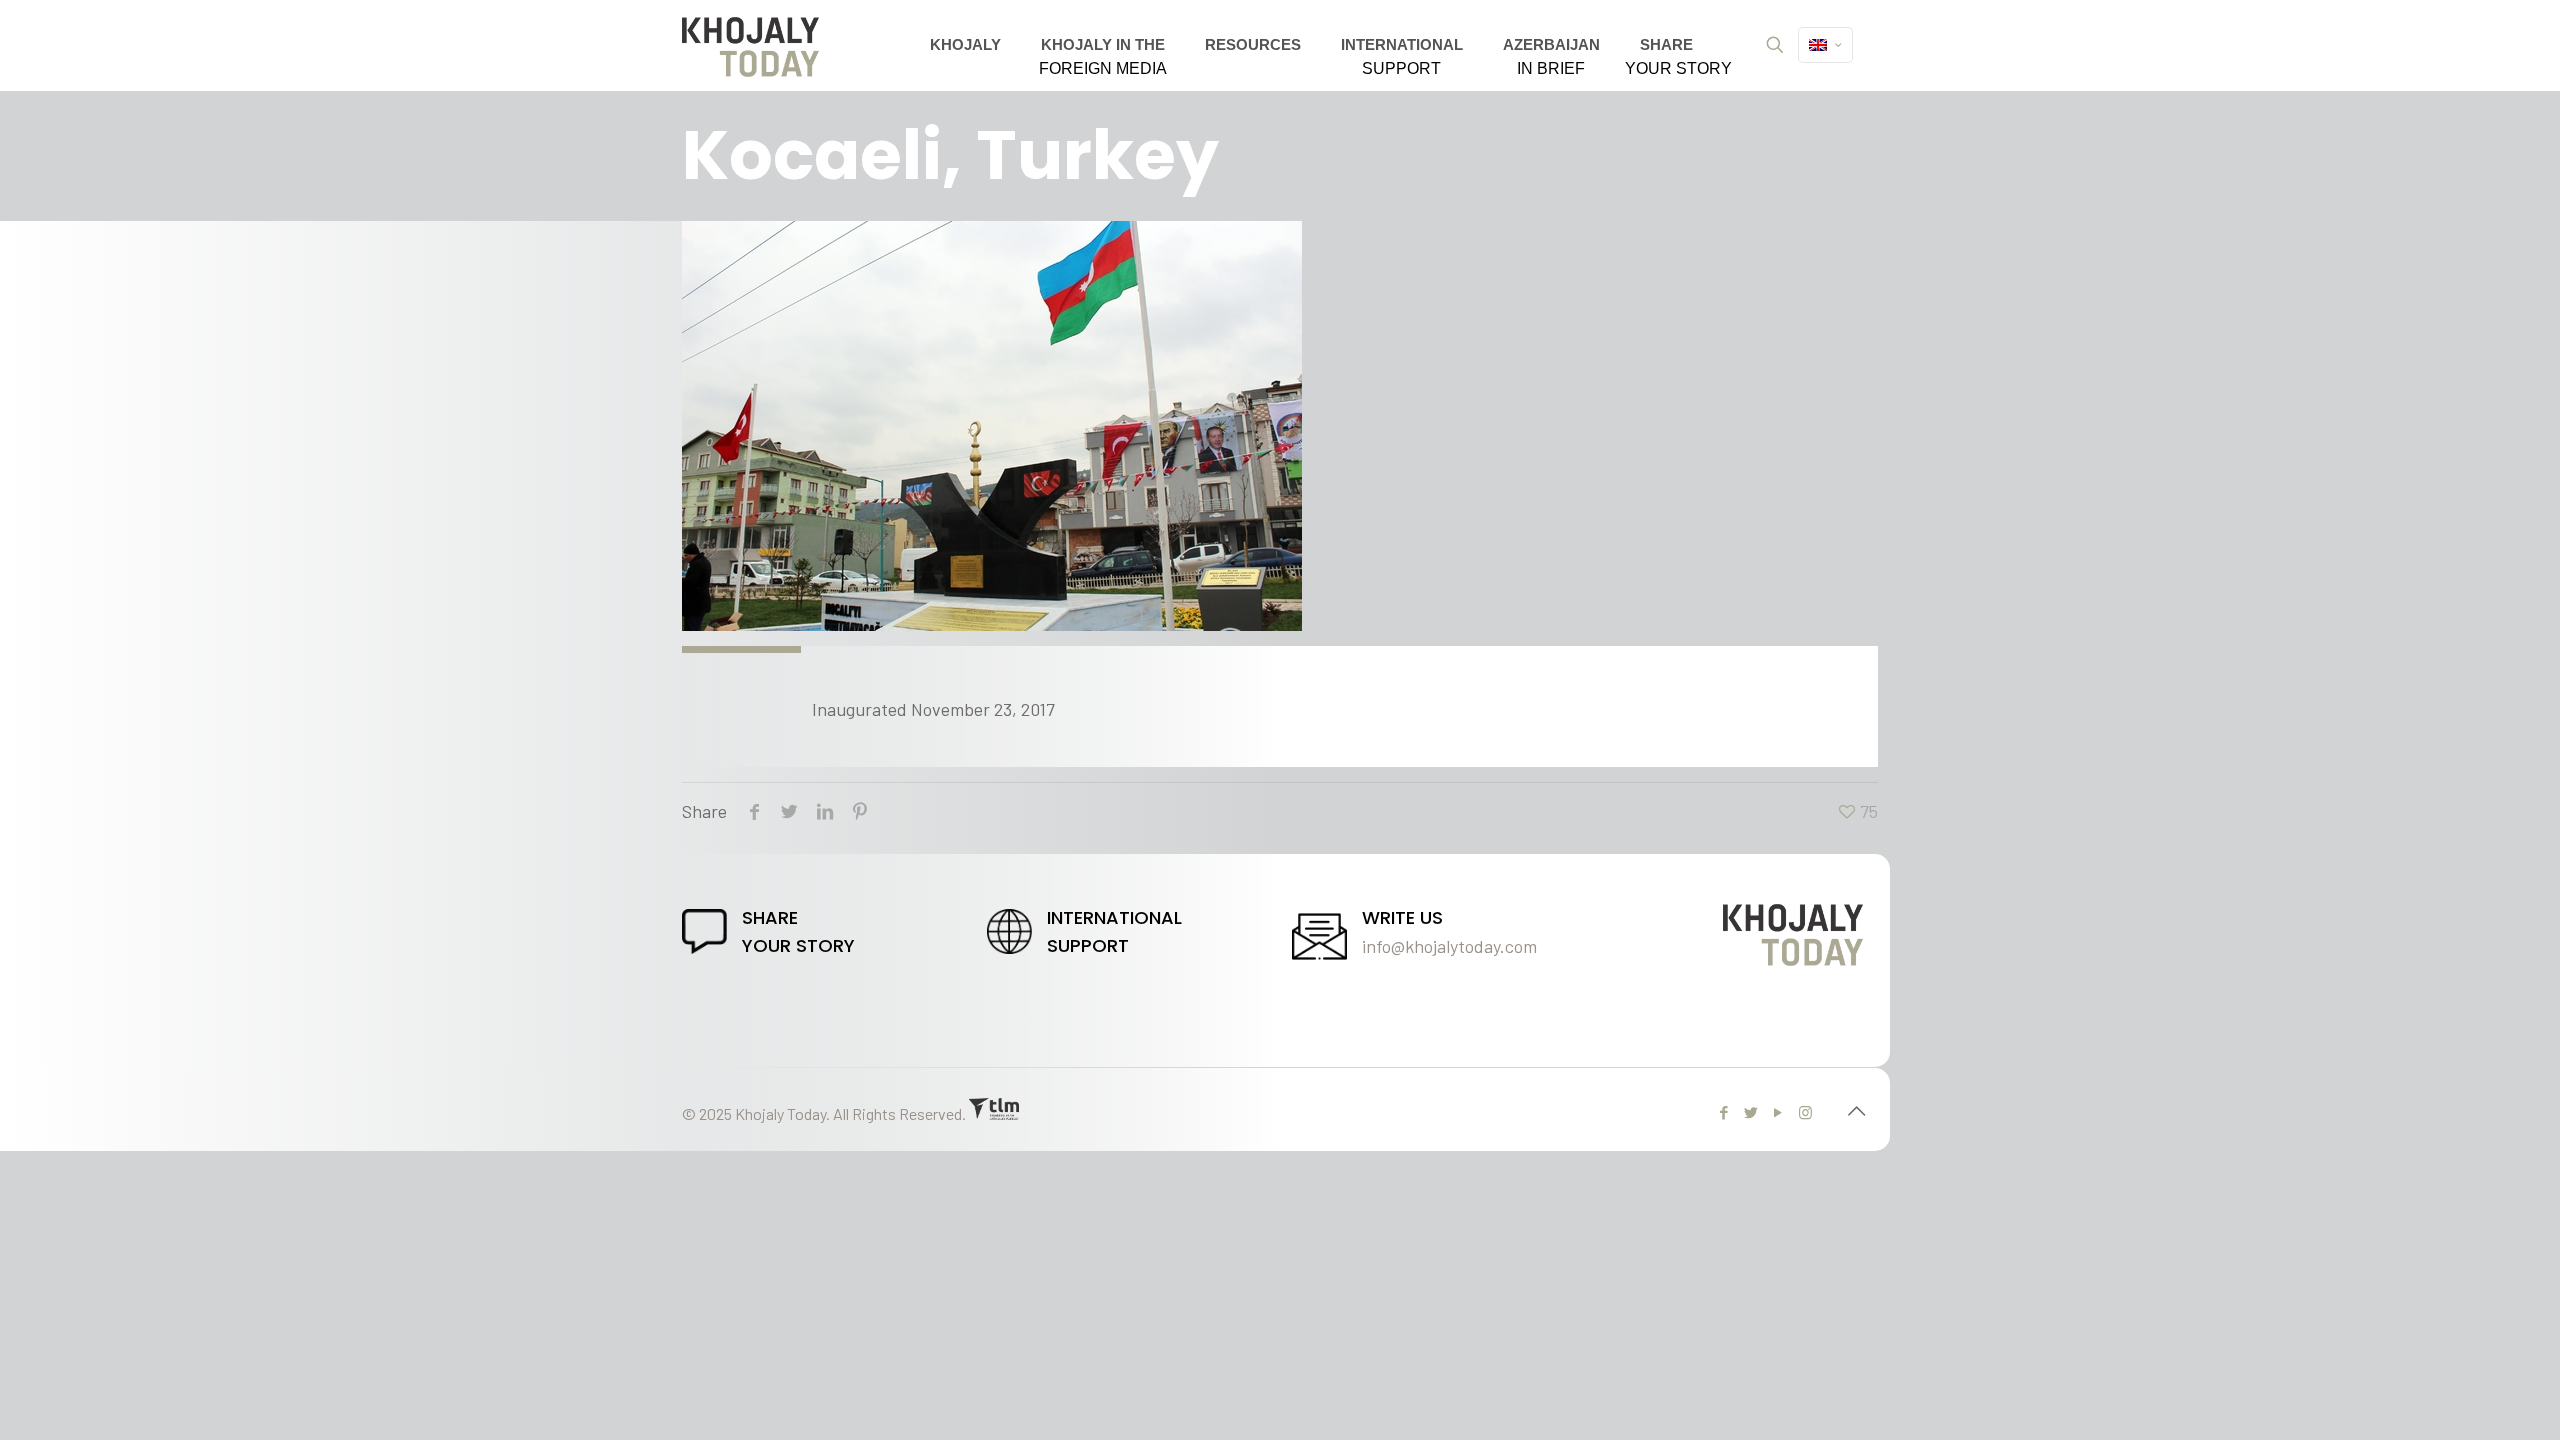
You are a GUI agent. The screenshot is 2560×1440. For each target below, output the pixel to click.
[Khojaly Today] (750, 45)
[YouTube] (1778, 1112)
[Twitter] (1751, 1112)
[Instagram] (1805, 1112)
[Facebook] (1724, 1112)
